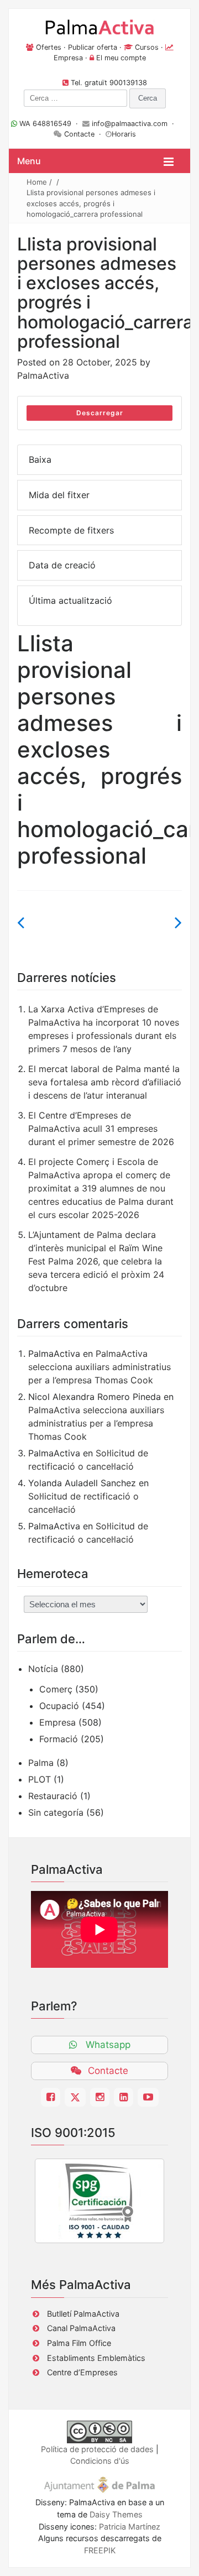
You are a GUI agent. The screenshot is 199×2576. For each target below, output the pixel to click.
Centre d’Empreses (82, 2372)
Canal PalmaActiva (81, 2328)
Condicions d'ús (100, 2461)
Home (37, 182)
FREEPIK (100, 2550)
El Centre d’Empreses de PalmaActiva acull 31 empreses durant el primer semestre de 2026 (101, 1128)
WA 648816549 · (50, 124)
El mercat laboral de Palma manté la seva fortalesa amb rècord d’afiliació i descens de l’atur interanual (105, 1082)
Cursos (147, 47)
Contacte (79, 134)
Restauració (53, 1796)
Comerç (56, 1689)
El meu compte (121, 58)
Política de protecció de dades (97, 2449)
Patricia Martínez (130, 2527)
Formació (59, 1739)
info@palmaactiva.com (130, 124)
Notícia (43, 1669)
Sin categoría (56, 1812)
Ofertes (49, 47)
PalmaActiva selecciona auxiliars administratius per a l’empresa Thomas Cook (99, 1367)
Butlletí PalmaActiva (83, 2314)
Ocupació (59, 1706)
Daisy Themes (116, 2514)
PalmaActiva (43, 375)
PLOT (40, 1779)
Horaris (124, 134)
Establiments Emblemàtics (96, 2358)
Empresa (68, 58)
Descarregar (100, 413)
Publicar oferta (93, 47)
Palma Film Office (79, 2343)
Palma (41, 1763)
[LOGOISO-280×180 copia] (99, 2201)
